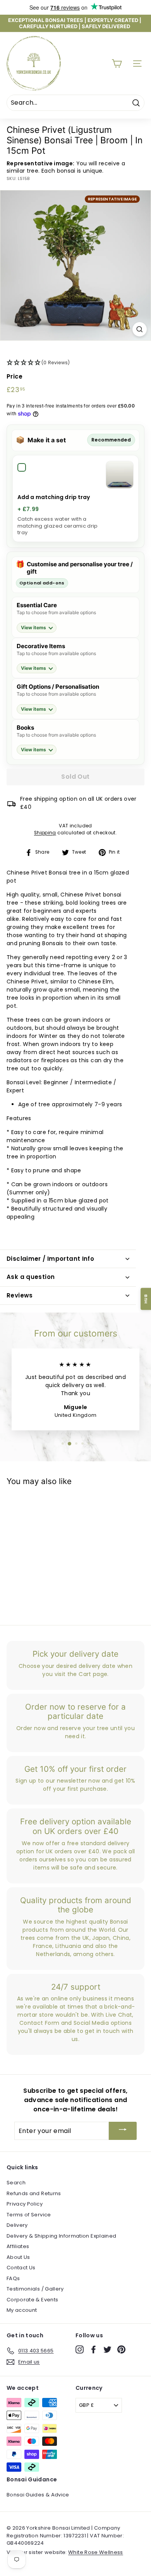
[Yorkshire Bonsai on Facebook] (94, 2349)
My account (22, 2310)
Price (15, 376)
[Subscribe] (123, 2131)
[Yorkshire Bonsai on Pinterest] (121, 2349)
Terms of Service (29, 2215)
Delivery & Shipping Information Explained (61, 2236)
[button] (75, 363)
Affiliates (18, 2246)
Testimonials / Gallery (35, 2289)
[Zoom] (140, 329)
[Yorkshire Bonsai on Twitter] (107, 2349)
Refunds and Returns (34, 2193)
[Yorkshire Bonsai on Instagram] (80, 2349)
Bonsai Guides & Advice (38, 2495)
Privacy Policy (25, 2204)
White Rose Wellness (96, 2552)
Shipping (45, 833)
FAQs (13, 2278)
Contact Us (21, 2268)
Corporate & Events (32, 2300)
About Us (18, 2257)
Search (16, 2183)
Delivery (17, 2225)
